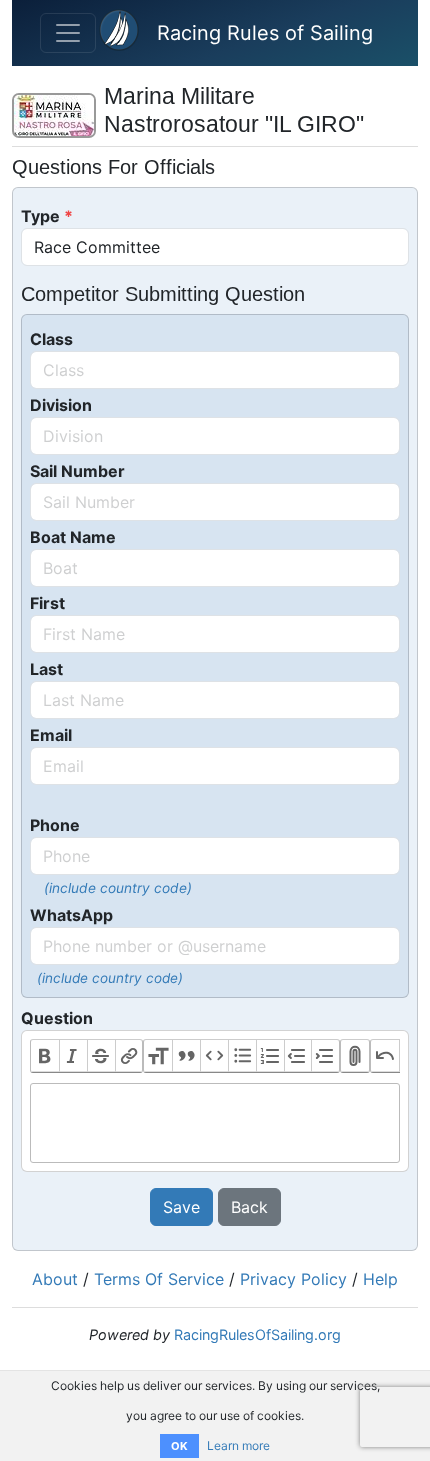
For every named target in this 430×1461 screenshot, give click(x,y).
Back (249, 1207)
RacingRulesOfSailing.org (257, 1334)
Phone (55, 825)
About (55, 1279)
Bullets (242, 1056)
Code (214, 1056)
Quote (186, 1056)
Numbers (270, 1056)
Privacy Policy (293, 1279)
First (47, 603)
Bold (45, 1056)
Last (46, 669)
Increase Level (325, 1056)
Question (57, 1018)
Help (380, 1279)
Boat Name (73, 537)
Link (129, 1056)
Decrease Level (298, 1056)
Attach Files (355, 1056)
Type (40, 216)
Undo (385, 1056)
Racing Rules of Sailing (265, 33)
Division (61, 405)
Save (181, 1207)
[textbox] (215, 1123)
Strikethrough (101, 1056)
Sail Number (77, 471)
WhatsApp (71, 915)
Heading (158, 1056)
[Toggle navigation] (68, 33)
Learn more (238, 1445)
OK (179, 1446)
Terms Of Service (159, 1279)
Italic (73, 1056)
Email (51, 735)
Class (51, 339)
